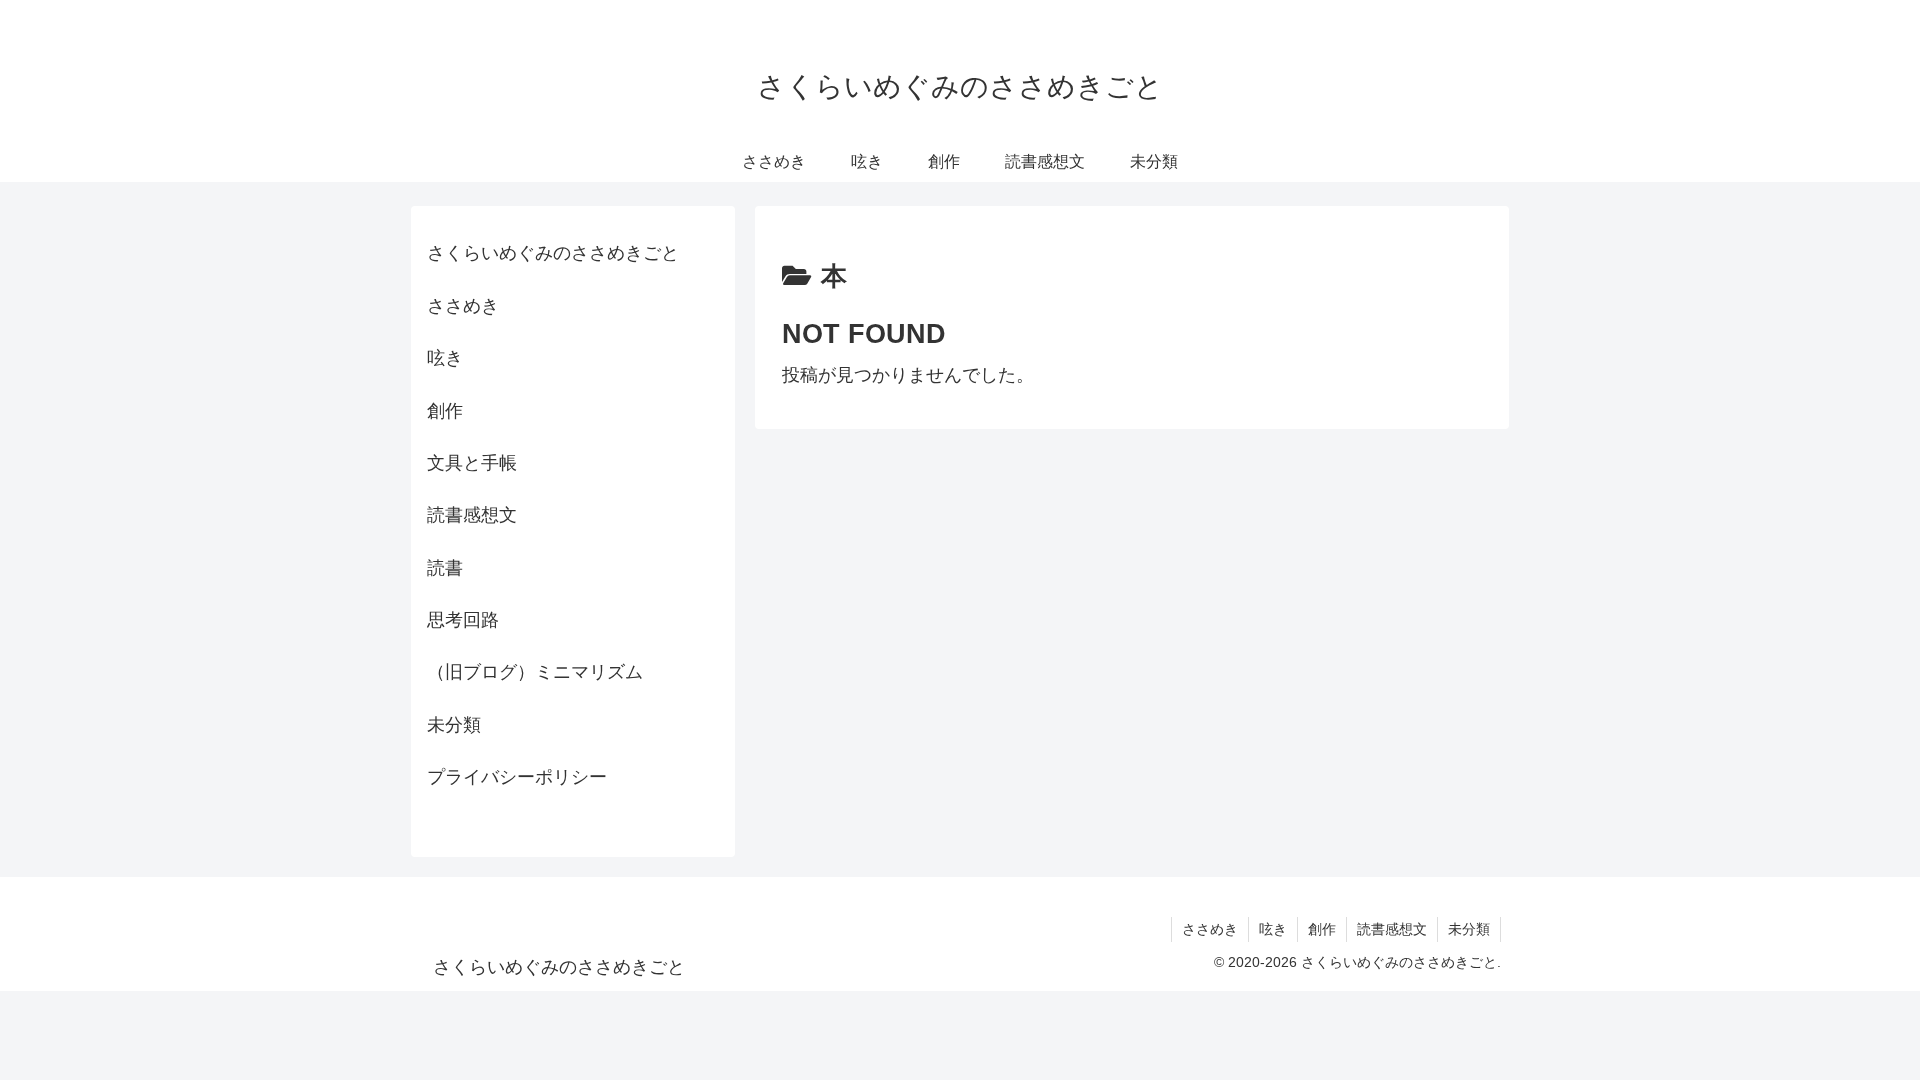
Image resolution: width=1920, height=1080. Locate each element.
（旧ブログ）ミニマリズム (535, 672)
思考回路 (463, 620)
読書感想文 (472, 515)
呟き (445, 358)
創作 (445, 411)
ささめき (463, 306)
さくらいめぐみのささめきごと (553, 253)
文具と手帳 (472, 463)
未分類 (454, 725)
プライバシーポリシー (517, 777)
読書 (445, 568)
